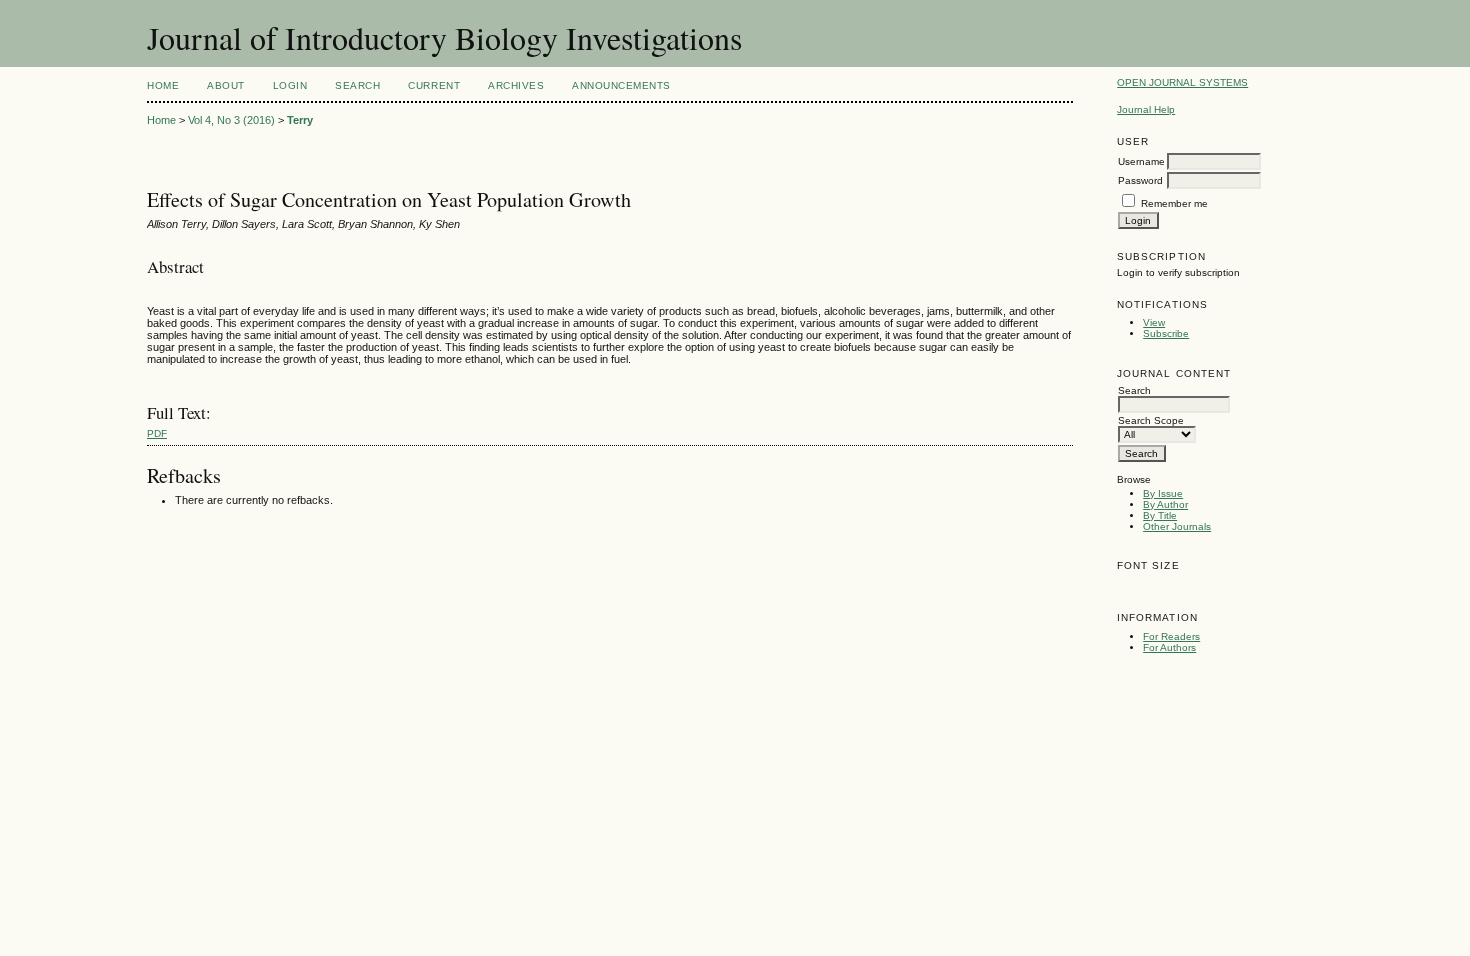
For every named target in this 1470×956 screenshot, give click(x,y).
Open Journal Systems (1182, 82)
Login (290, 85)
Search (357, 85)
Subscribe (1166, 333)
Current (434, 85)
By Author (1165, 504)
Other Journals (1177, 526)
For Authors (1169, 647)
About (226, 85)
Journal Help (1146, 109)
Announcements (621, 85)
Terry (300, 120)
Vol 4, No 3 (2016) (231, 120)
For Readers (1171, 636)
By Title (1160, 515)
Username (1141, 161)
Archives (516, 85)
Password (1140, 180)
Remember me (1174, 203)
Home (163, 85)
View (1154, 322)
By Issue (1163, 493)
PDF (157, 433)
